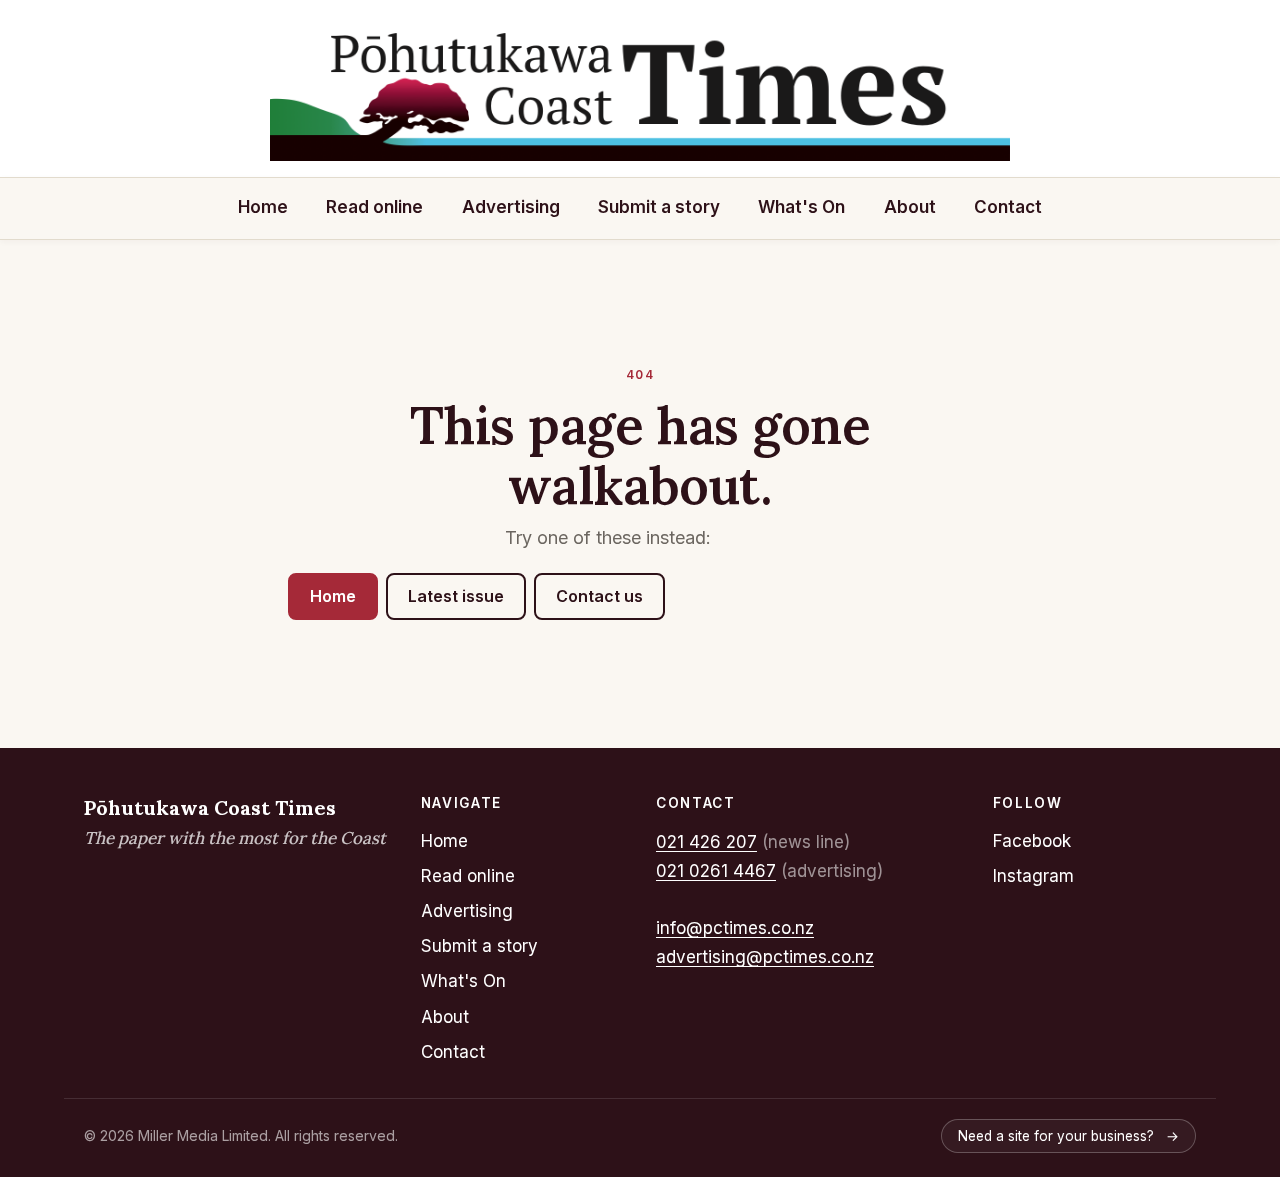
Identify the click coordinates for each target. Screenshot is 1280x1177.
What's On (801, 207)
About (910, 207)
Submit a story (659, 207)
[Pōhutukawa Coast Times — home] (640, 91)
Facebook (1032, 841)
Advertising (511, 207)
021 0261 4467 (716, 871)
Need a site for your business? (1068, 1136)
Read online (374, 207)
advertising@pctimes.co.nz (765, 957)
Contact (1008, 207)
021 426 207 (706, 842)
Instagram (1033, 876)
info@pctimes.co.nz (735, 928)
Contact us (599, 596)
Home (263, 207)
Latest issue (456, 596)
